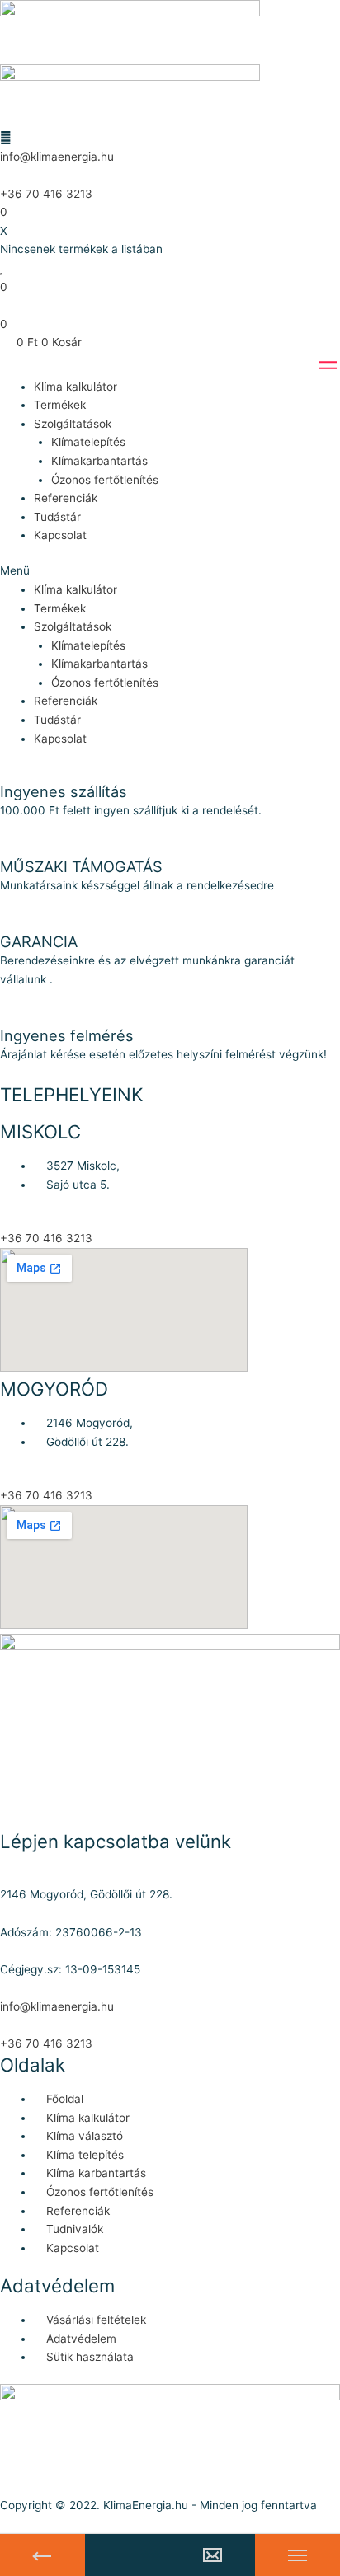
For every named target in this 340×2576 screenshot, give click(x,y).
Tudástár (57, 517)
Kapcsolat (60, 535)
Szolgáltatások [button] (73, 424)
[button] (170, 571)
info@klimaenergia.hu (57, 157)
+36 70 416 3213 (46, 194)
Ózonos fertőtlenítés (105, 480)
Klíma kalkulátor (76, 387)
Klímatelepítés (88, 442)
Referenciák (66, 498)
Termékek (60, 405)
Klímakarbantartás (99, 461)
